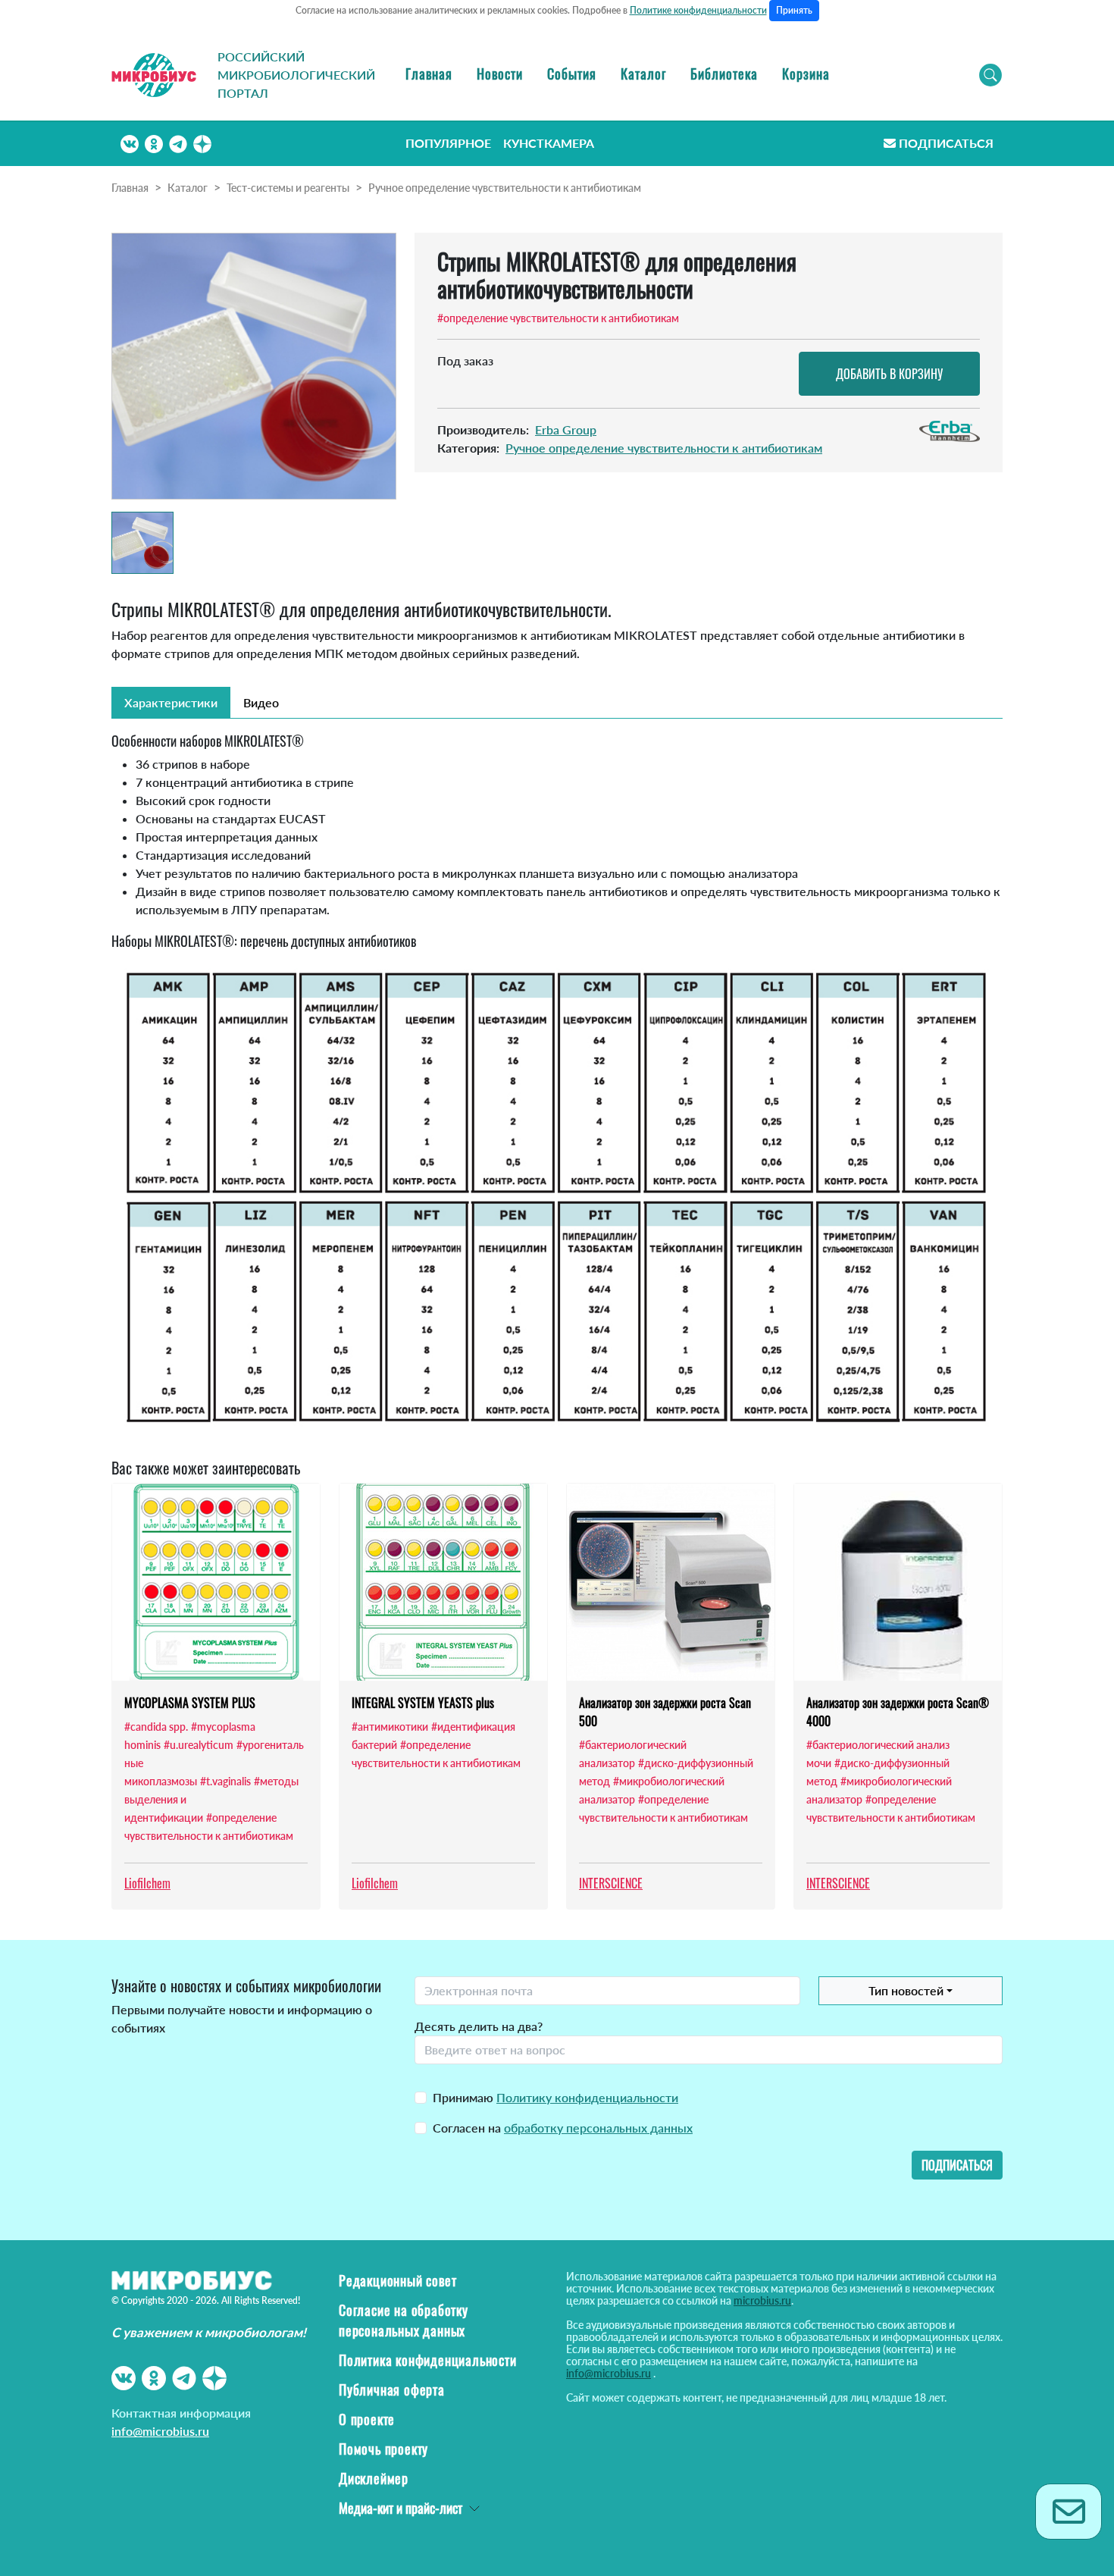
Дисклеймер (374, 2478)
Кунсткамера (549, 143)
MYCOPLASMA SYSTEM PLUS (190, 1703)
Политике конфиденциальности (698, 10)
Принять (794, 10)
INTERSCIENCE (611, 1883)
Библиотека (724, 74)
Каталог (643, 74)
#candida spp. (156, 1727)
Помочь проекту (383, 2449)
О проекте (367, 2419)
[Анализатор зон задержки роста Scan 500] (671, 1582)
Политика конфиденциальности (428, 2360)
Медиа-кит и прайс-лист (401, 2508)
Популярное (448, 143)
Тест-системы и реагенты (288, 188)
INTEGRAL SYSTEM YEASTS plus (423, 1703)
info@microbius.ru (160, 2431)
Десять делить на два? (479, 2026)
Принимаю (555, 2097)
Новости (500, 74)
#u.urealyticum (199, 1745)
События (572, 74)
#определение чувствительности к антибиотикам (558, 318)
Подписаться (946, 143)
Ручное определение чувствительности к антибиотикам (505, 188)
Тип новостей (906, 1990)
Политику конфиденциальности (587, 2097)
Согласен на (563, 2128)
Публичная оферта (392, 2390)
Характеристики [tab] (171, 702)
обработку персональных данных (598, 2128)
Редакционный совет (397, 2280)
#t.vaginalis (225, 1781)
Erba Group (566, 429)
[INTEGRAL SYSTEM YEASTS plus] (443, 1582)
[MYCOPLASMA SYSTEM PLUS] (216, 1582)
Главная (429, 74)
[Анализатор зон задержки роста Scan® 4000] (898, 1582)
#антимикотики (390, 1727)
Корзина (806, 74)
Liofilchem (147, 1883)
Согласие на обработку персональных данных (404, 2320)
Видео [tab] (261, 702)
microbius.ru (762, 2300)
